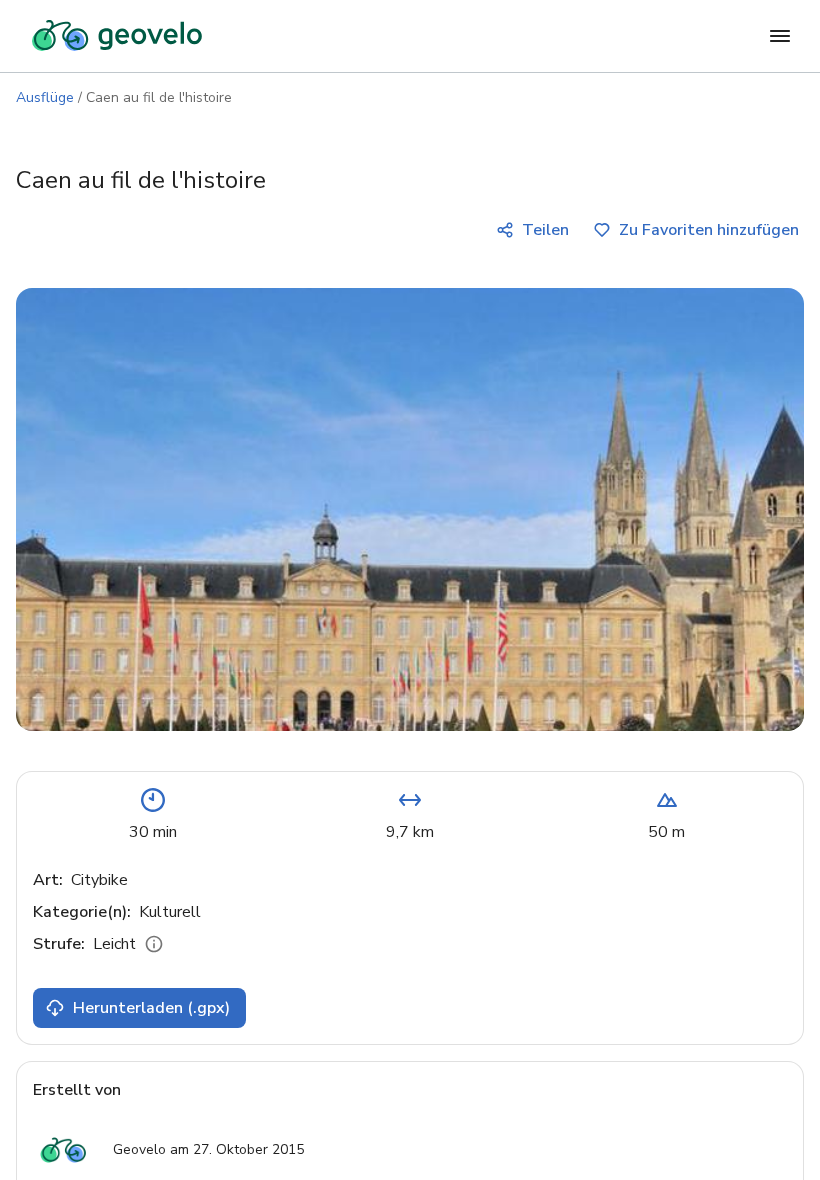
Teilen (545, 230)
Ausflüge (45, 97)
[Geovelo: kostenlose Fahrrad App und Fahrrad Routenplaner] (117, 36)
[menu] (780, 36)
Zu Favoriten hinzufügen (709, 230)
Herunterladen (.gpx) (151, 1008)
